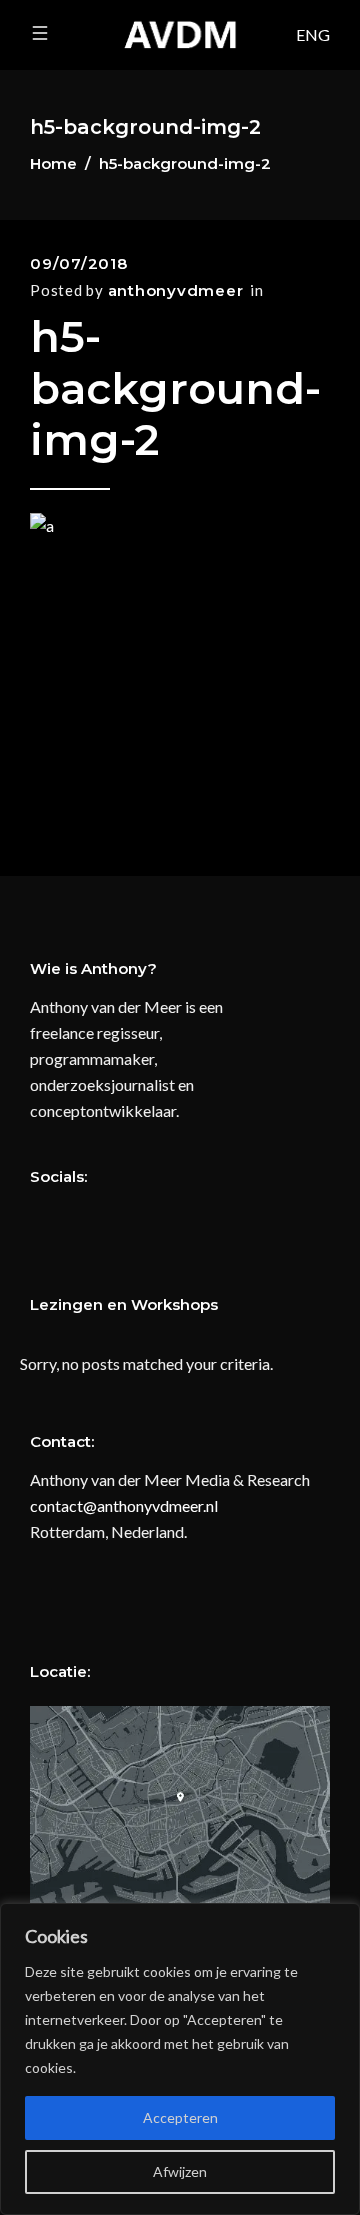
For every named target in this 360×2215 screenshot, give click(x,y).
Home (53, 163)
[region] (180, 2059)
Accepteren (180, 2117)
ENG (313, 34)
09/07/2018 (79, 263)
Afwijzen (180, 2171)
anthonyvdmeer (176, 290)
